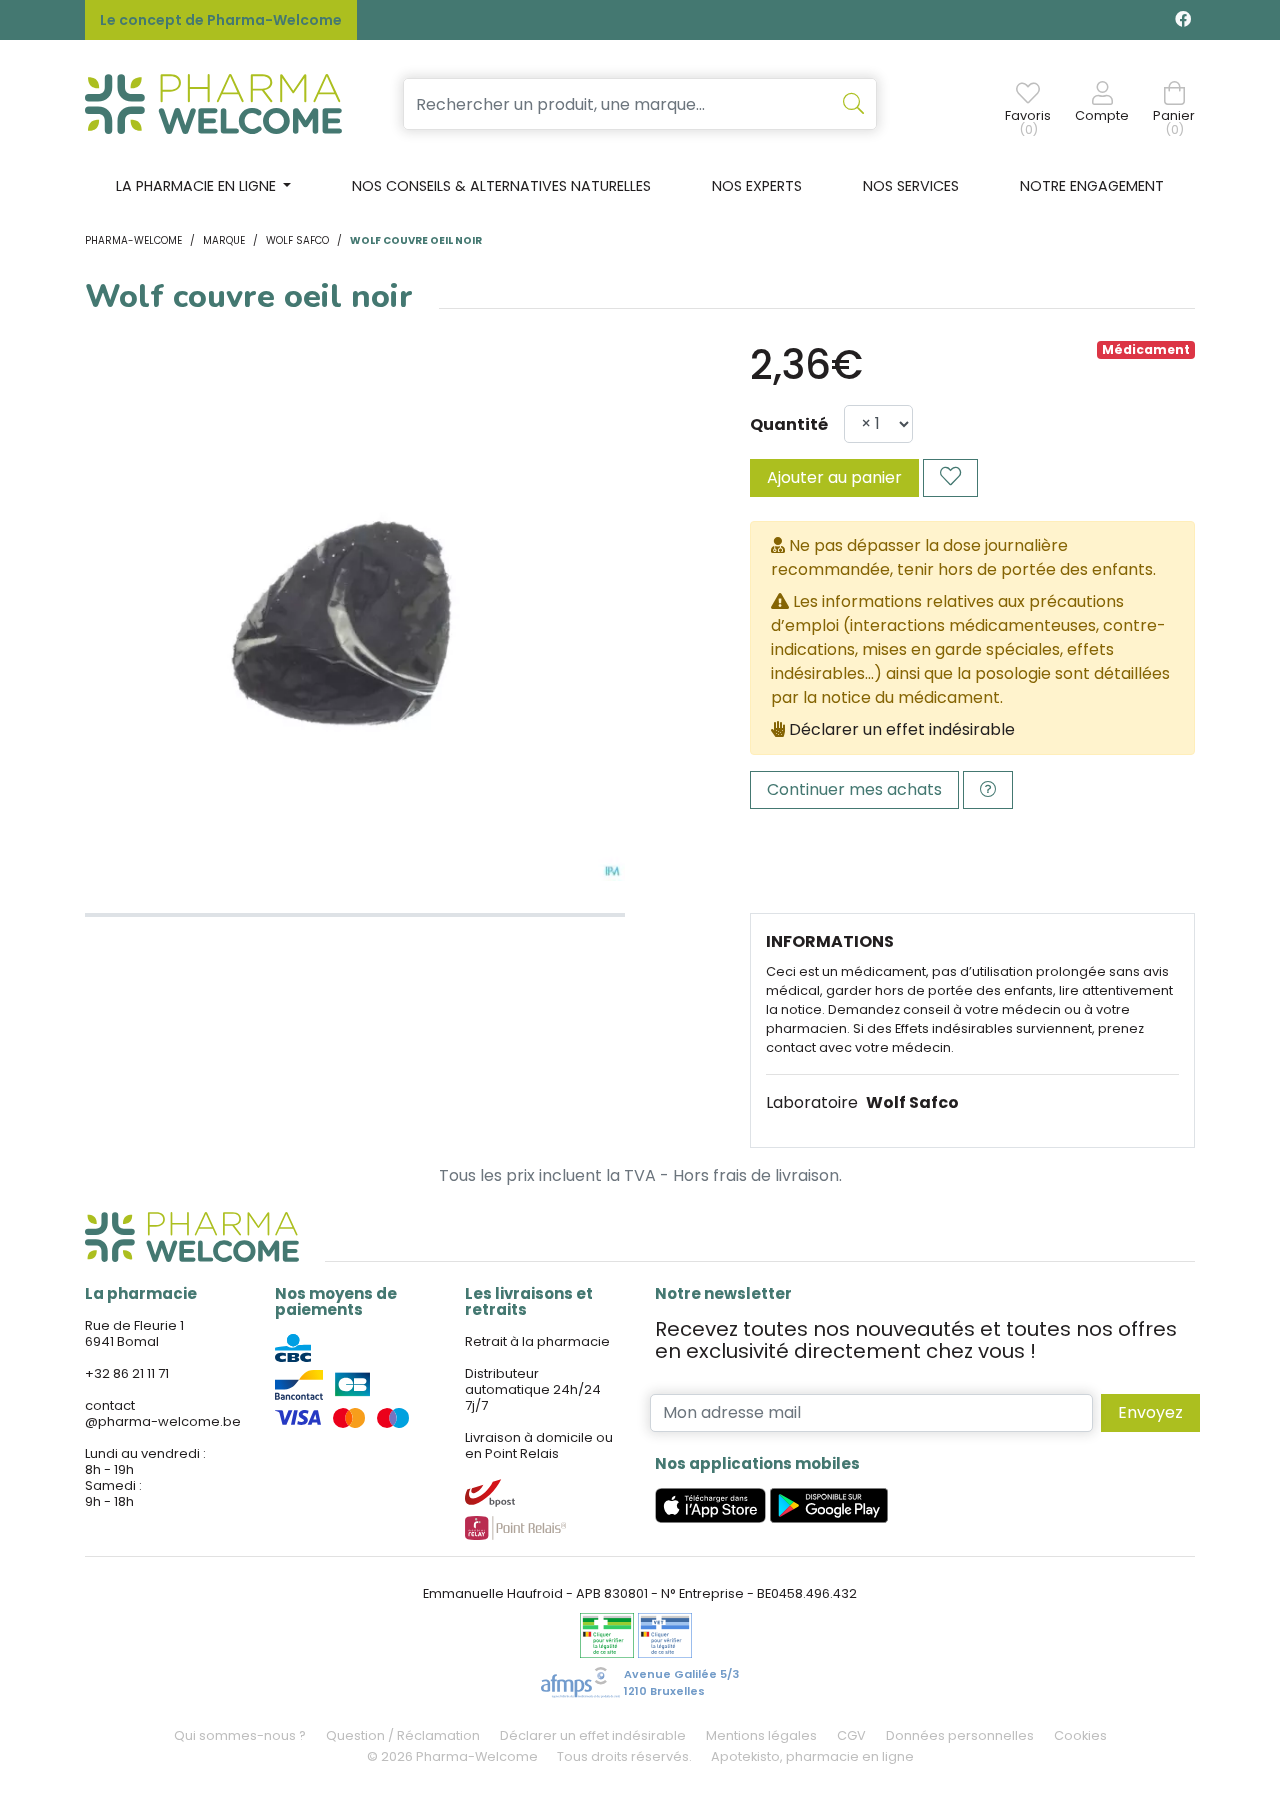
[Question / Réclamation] (988, 790)
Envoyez (1150, 1412)
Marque (224, 240)
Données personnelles (960, 1735)
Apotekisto (812, 1756)
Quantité (789, 424)
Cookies (1080, 1735)
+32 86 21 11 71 (127, 1373)
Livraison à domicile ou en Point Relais (539, 1445)
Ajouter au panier (834, 477)
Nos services (911, 186)
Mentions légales (761, 1735)
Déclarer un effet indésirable (902, 729)
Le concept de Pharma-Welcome (221, 20)
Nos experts (757, 186)
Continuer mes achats (854, 789)
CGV (851, 1735)
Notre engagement (1092, 186)
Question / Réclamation (403, 1735)
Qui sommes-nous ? (240, 1735)
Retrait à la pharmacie (537, 1341)
